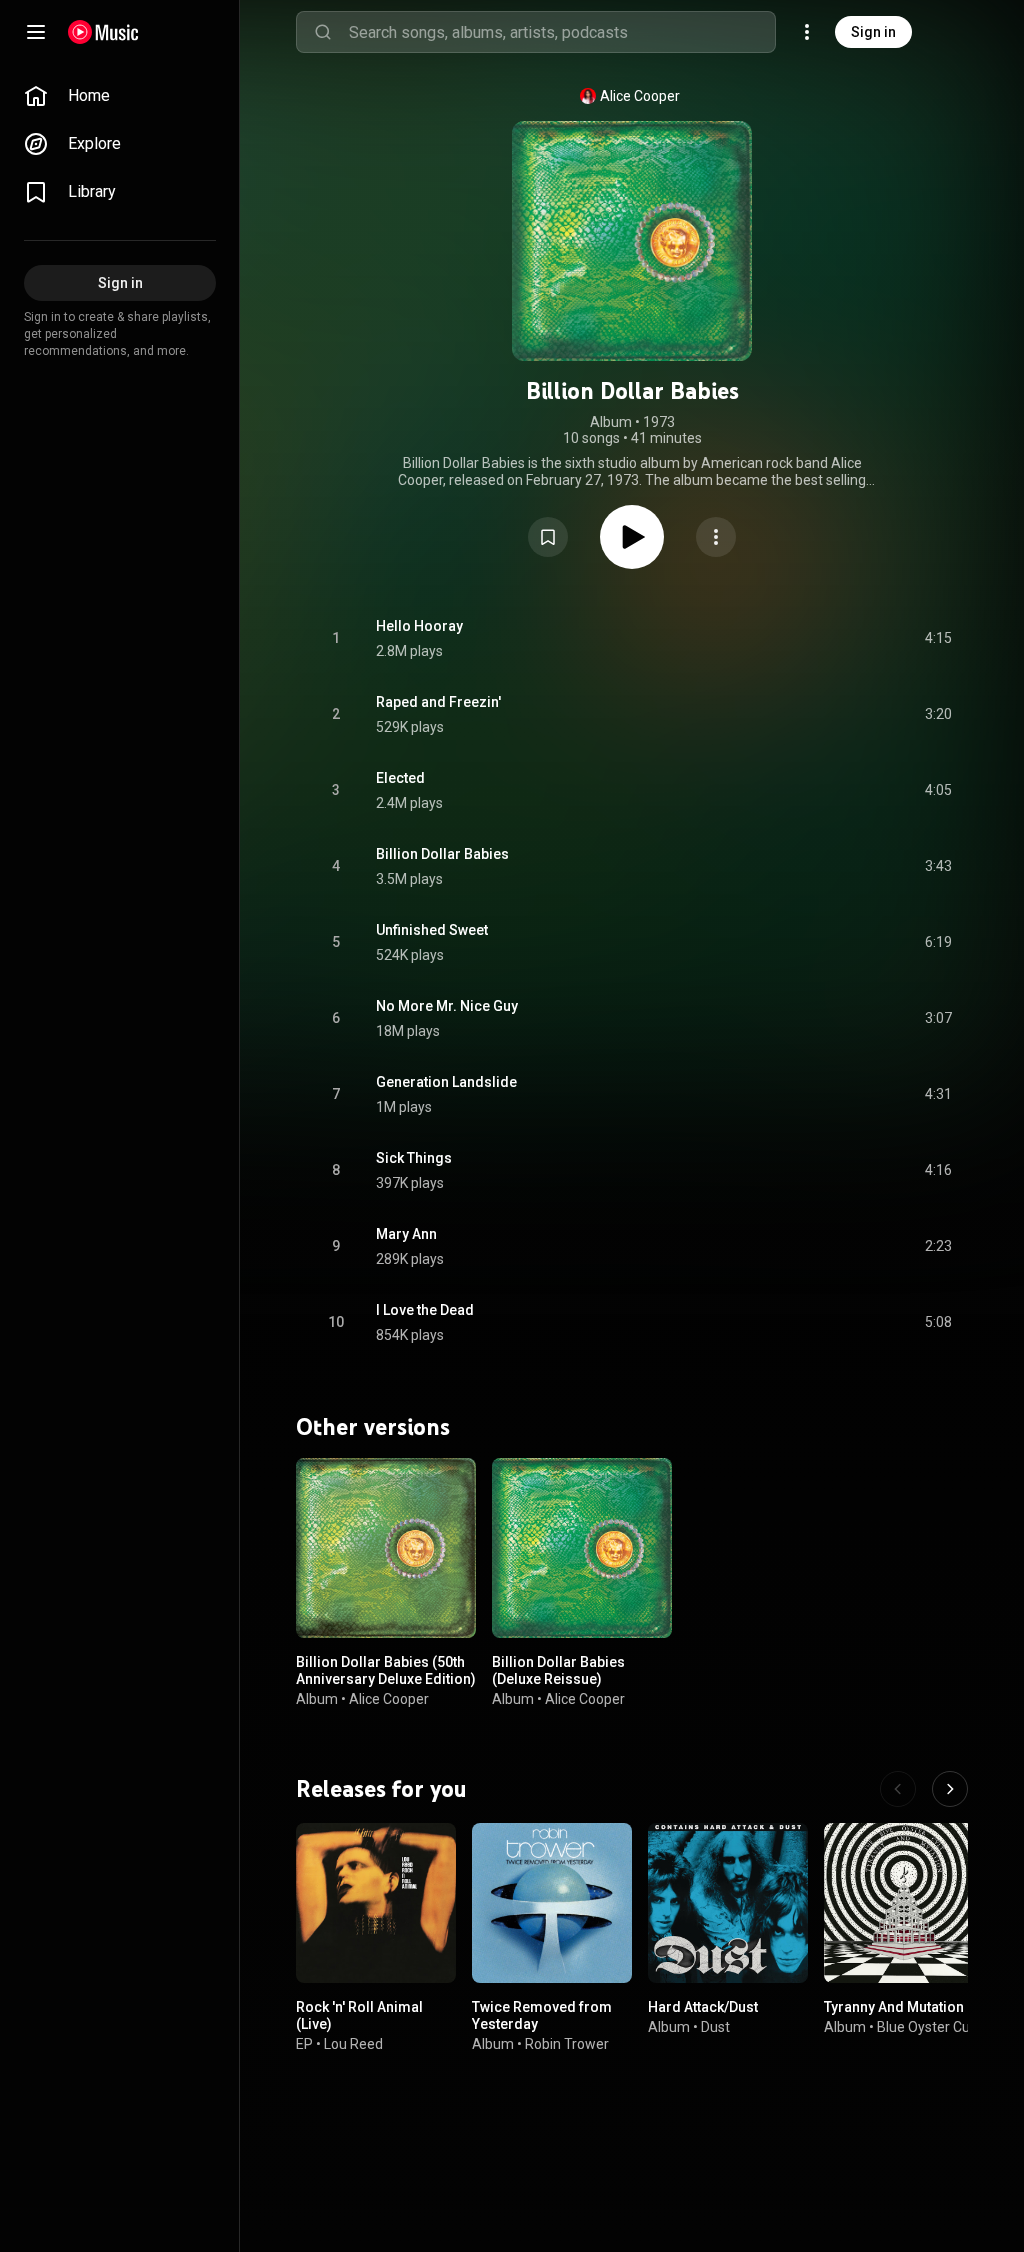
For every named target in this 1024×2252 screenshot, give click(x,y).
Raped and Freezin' (438, 702)
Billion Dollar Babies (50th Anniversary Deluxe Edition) (386, 1670)
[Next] (950, 1789)
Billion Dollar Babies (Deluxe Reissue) (558, 1670)
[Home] (103, 32)
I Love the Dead (425, 1310)
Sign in (873, 32)
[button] (548, 537)
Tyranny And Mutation (894, 2007)
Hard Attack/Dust (703, 2007)
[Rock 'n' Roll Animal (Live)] (376, 1903)
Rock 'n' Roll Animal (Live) (359, 2015)
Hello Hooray (419, 626)
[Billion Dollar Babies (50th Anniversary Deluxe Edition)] (386, 1548)
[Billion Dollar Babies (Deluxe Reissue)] (582, 1548)
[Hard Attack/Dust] (728, 1903)
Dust (715, 2027)
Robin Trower (567, 2044)
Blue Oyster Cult (927, 2027)
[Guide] (36, 32)
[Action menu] (716, 537)
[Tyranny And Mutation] (904, 1903)
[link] (120, 96)
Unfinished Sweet (432, 930)
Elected (400, 778)
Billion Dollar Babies (442, 854)
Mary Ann (406, 1234)
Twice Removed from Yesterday (542, 2015)
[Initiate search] (323, 32)
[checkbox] (938, 639)
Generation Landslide (446, 1082)
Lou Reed (353, 2044)
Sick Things (414, 1158)
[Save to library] (548, 537)
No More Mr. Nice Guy (447, 1006)
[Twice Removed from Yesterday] (552, 1903)
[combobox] (562, 32)
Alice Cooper (640, 96)
